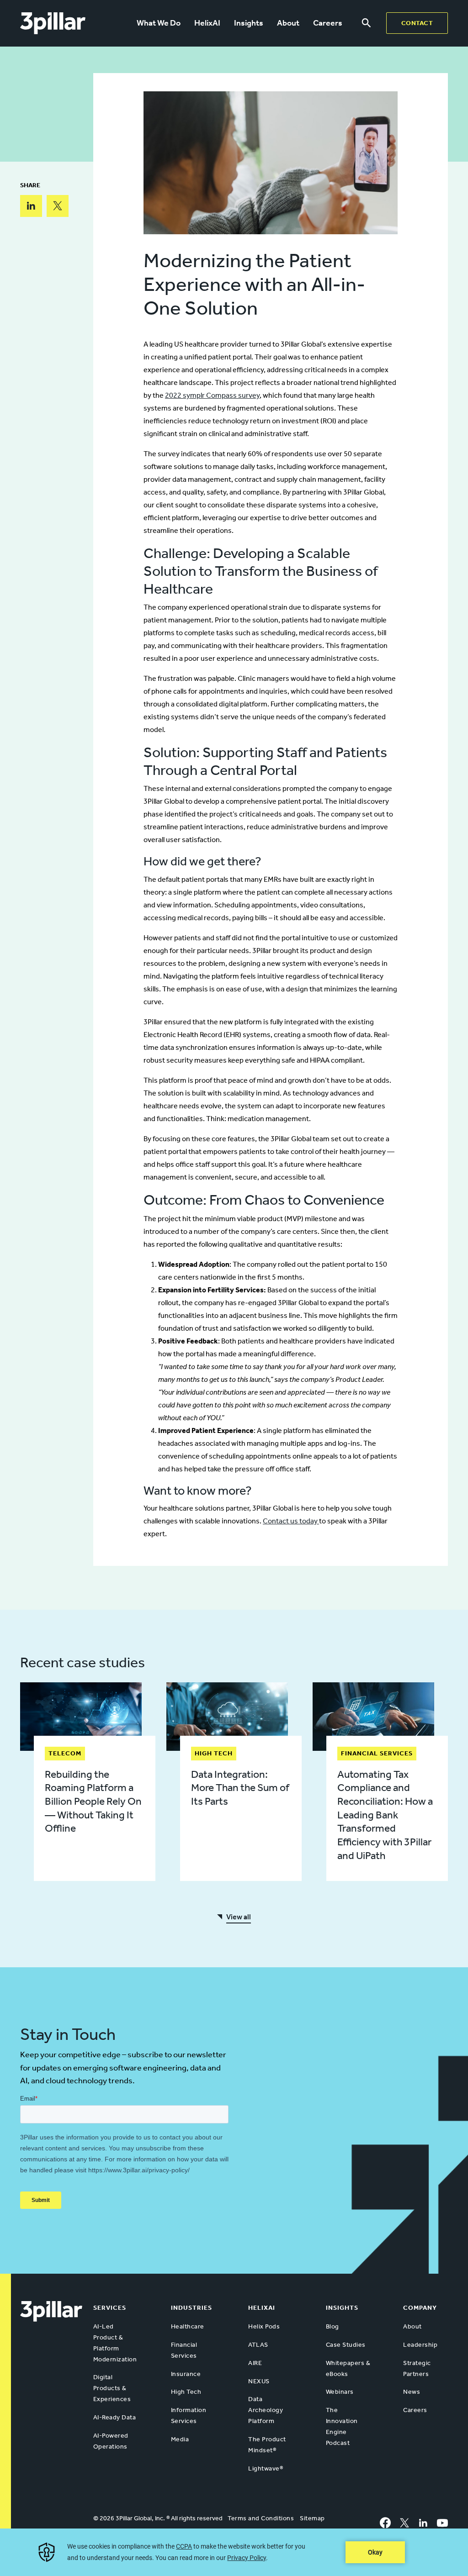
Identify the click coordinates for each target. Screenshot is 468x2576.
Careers (328, 23)
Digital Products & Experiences (112, 2388)
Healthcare (188, 2326)
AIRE (255, 2363)
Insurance (186, 2374)
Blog (332, 2326)
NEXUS (259, 2381)
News (412, 2392)
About (288, 23)
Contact (417, 23)
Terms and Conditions (261, 2518)
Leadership (420, 2345)
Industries (191, 2308)
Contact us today (291, 1521)
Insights (249, 23)
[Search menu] (366, 23)
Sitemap (312, 2518)
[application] (234, 2552)
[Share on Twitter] (58, 206)
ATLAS (258, 2345)
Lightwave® (266, 2468)
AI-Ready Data (115, 2417)
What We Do (159, 23)
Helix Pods (264, 2326)
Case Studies (346, 2345)
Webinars (340, 2392)
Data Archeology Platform (266, 2410)
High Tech (186, 2392)
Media (180, 2439)
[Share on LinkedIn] (31, 206)
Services (110, 2308)
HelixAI (207, 23)
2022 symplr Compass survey (212, 395)
